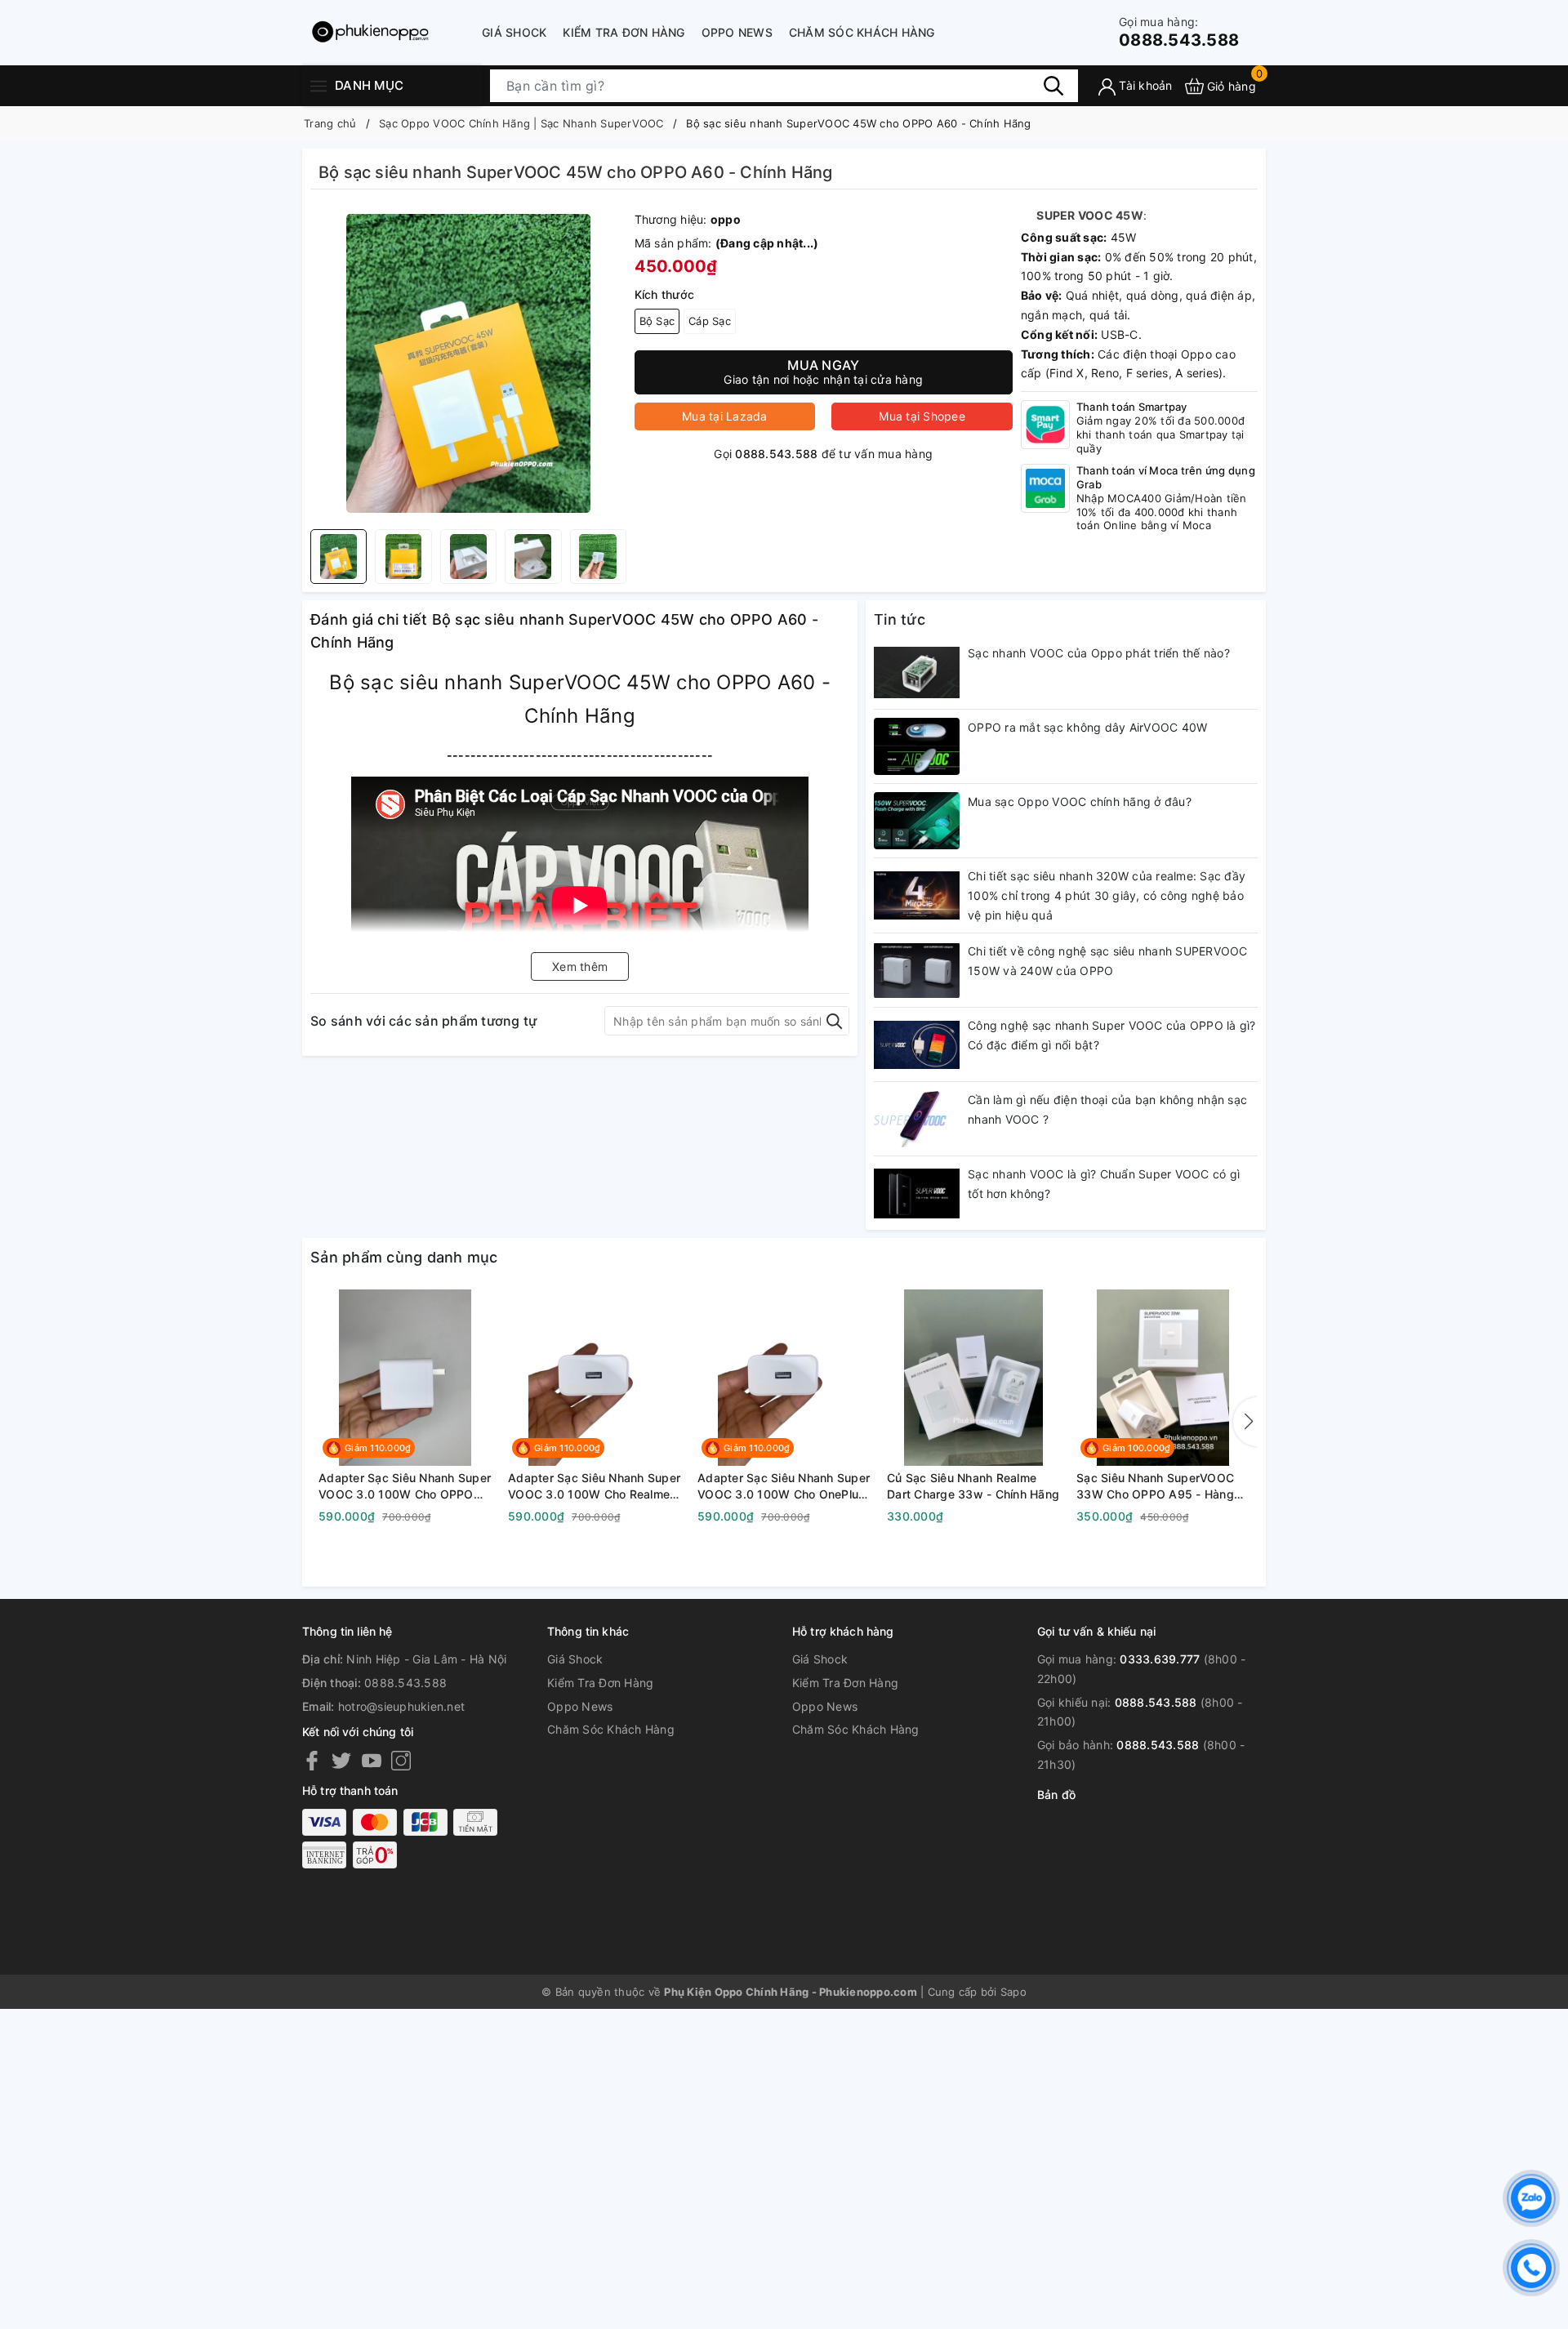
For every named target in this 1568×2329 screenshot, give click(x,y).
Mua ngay (823, 372)
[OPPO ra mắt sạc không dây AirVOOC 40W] (917, 746)
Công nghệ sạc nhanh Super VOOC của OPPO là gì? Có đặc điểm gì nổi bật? (1112, 1035)
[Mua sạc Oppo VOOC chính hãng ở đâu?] (917, 821)
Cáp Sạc (710, 321)
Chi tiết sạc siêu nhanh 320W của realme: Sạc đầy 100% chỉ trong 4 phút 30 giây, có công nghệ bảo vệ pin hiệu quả (1107, 895)
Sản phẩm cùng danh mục (404, 1257)
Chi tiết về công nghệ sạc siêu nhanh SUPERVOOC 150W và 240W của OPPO (1108, 961)
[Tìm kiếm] (1053, 86)
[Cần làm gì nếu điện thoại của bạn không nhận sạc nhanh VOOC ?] (917, 1119)
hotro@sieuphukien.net (401, 1706)
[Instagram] (401, 1760)
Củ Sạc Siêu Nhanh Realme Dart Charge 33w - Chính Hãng (973, 1486)
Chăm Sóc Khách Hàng (862, 32)
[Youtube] (372, 1760)
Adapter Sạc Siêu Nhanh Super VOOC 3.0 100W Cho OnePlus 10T (784, 1486)
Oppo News (737, 32)
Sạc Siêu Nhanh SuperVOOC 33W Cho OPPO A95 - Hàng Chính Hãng (1155, 1486)
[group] (468, 363)
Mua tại (725, 416)
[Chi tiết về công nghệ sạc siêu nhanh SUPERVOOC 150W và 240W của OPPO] (917, 970)
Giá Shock (514, 32)
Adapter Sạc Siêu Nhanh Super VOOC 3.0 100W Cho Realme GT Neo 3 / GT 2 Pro (594, 1486)
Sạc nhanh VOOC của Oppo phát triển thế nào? (1099, 653)
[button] (1245, 1422)
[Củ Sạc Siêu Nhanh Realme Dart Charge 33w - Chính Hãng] (973, 1378)
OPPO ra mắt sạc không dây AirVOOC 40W (1087, 727)
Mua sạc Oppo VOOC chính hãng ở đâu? (1080, 802)
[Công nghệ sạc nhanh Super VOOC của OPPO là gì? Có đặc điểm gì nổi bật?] (917, 1044)
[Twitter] (341, 1760)
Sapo (1013, 1992)
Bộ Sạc (657, 321)
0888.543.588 (1179, 32)
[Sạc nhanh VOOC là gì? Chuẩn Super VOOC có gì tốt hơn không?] (917, 1193)
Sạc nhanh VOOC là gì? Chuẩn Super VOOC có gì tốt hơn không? (1104, 1184)
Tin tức (900, 619)
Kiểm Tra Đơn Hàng (624, 32)
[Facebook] (312, 1760)
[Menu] (318, 85)
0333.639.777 (1160, 1659)
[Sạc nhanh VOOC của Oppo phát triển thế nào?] (917, 672)
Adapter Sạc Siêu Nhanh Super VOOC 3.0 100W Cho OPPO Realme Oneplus (405, 1486)
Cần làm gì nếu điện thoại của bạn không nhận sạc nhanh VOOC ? (1107, 1109)
